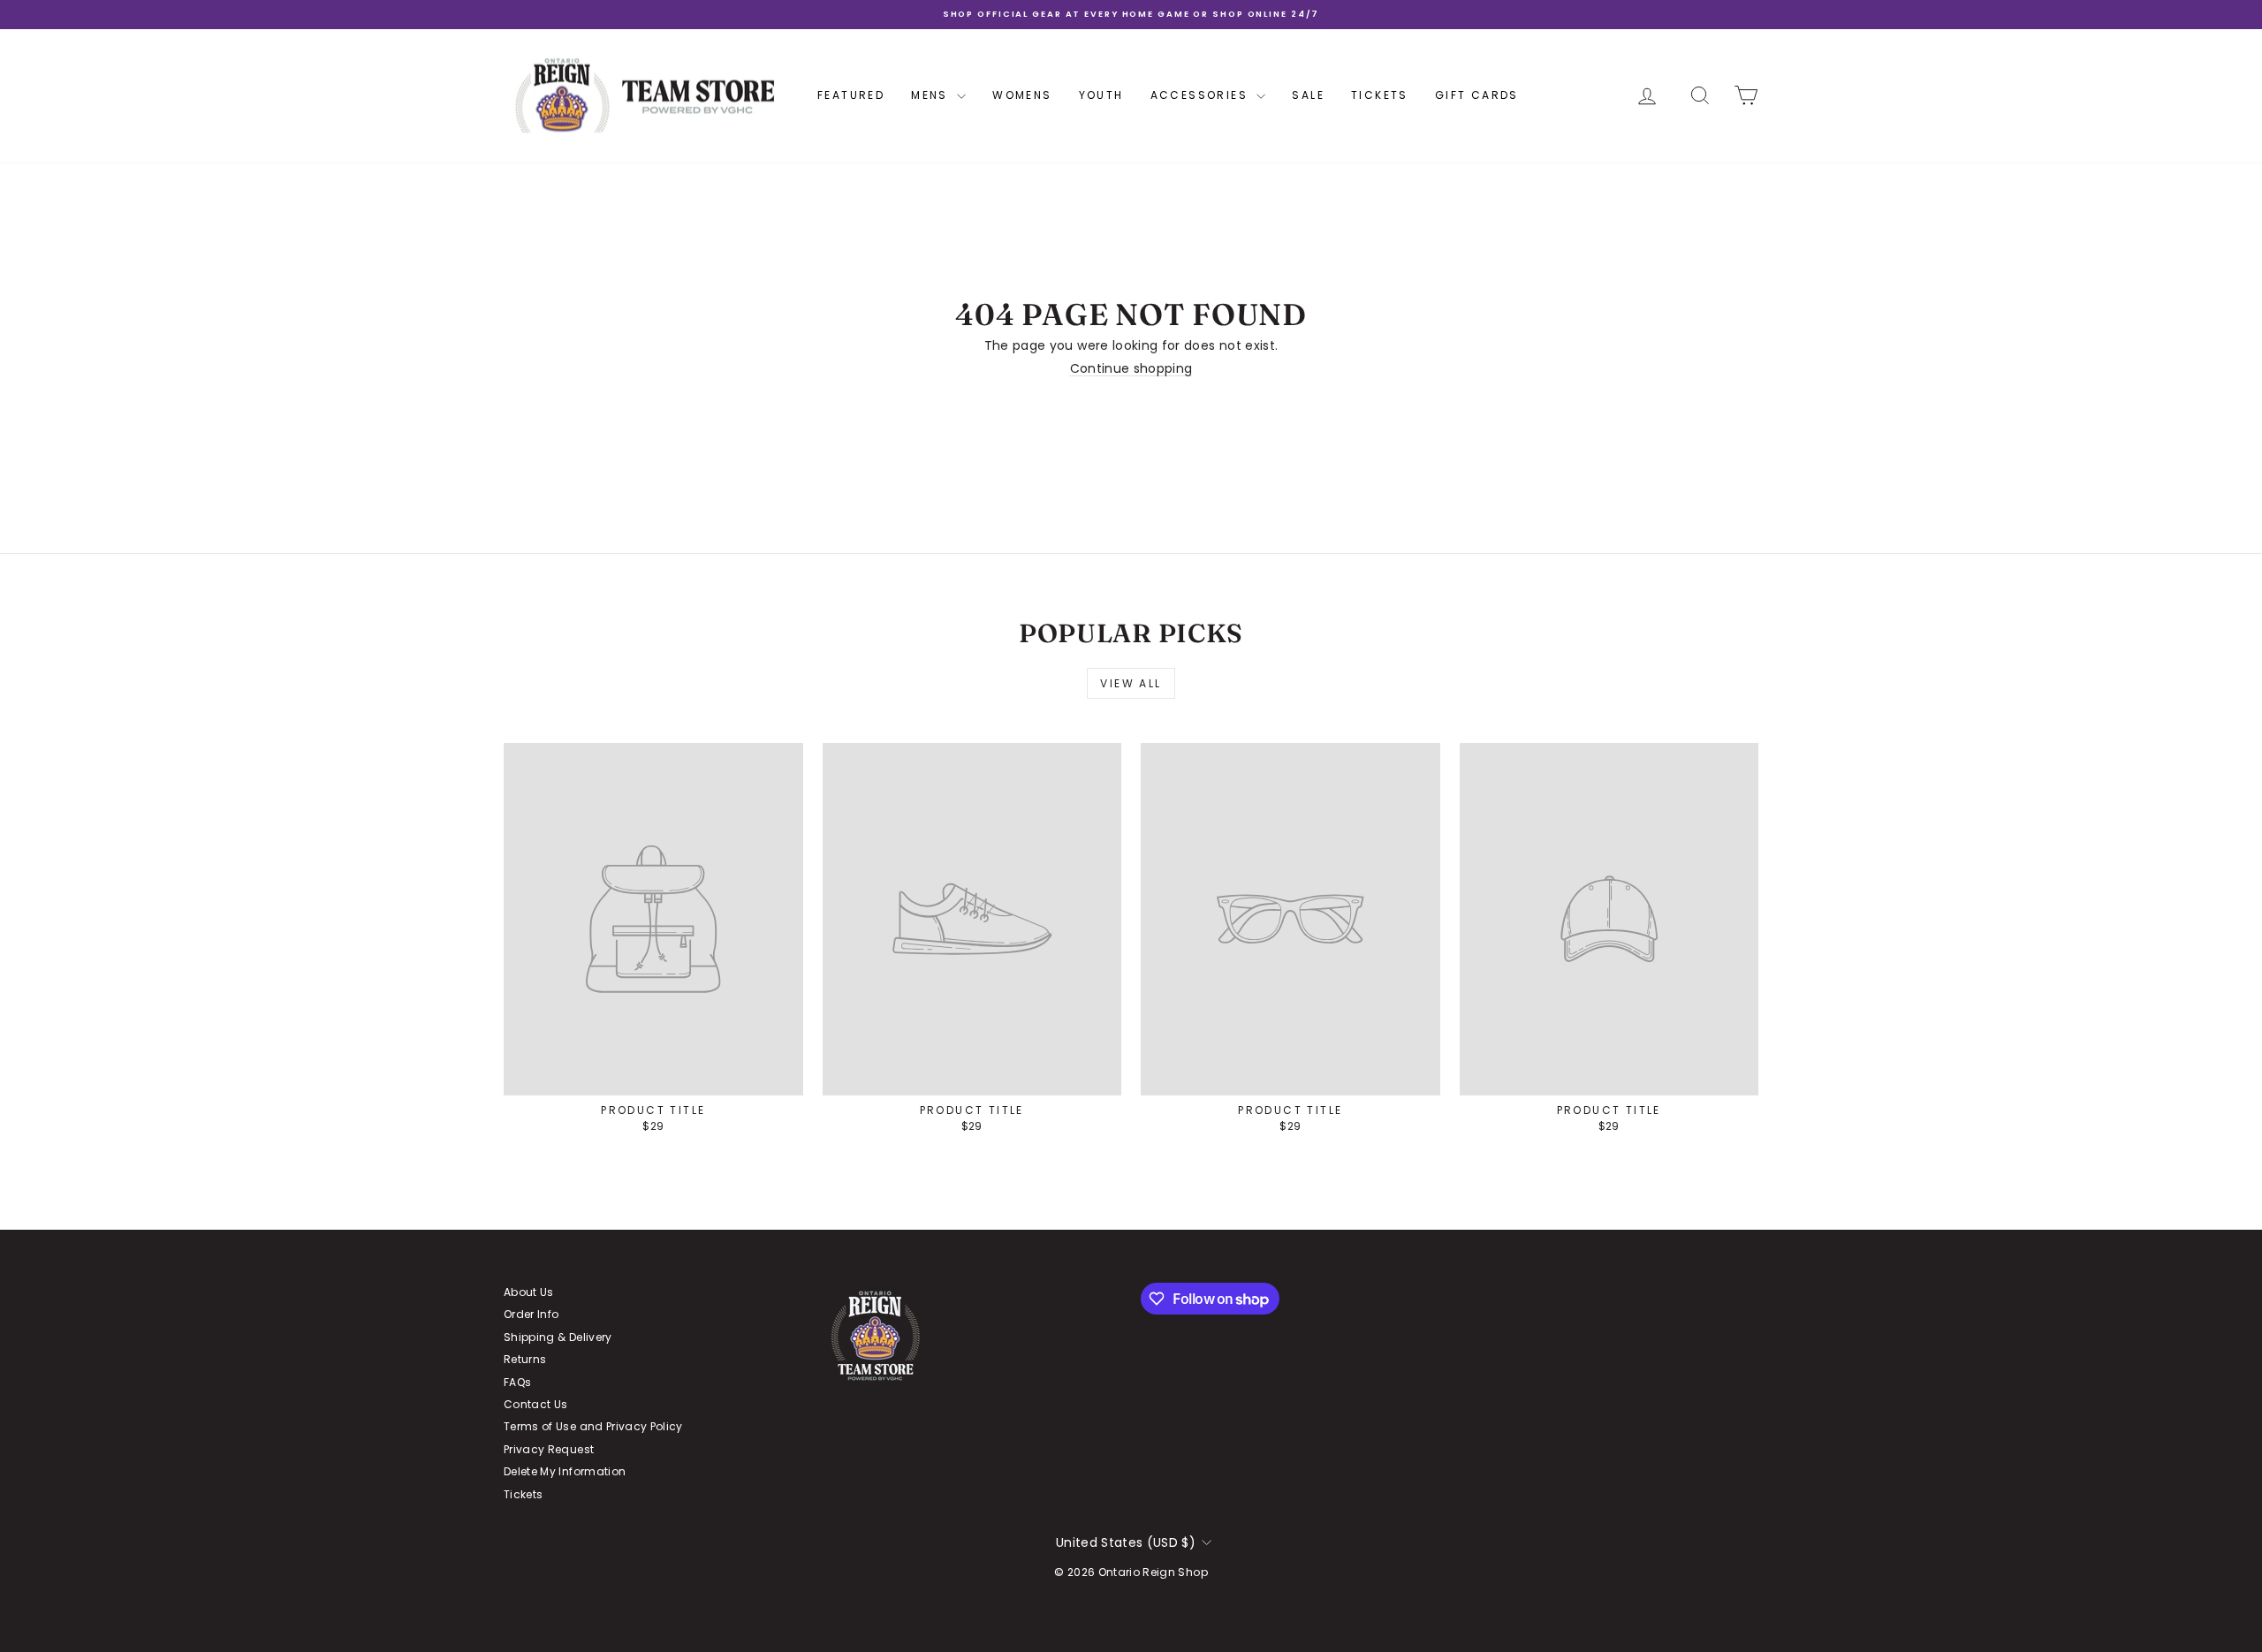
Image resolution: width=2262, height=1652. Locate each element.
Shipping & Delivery (558, 1337)
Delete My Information (565, 1471)
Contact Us (536, 1404)
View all (1131, 683)
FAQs (517, 1382)
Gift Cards (1477, 95)
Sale (1308, 95)
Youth (1101, 95)
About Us (529, 1292)
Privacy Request (549, 1449)
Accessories (1202, 95)
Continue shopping (1131, 368)
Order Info (531, 1314)
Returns (525, 1359)
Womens (1022, 95)
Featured (851, 95)
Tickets (1380, 95)
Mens (932, 95)
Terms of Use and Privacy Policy (593, 1426)
